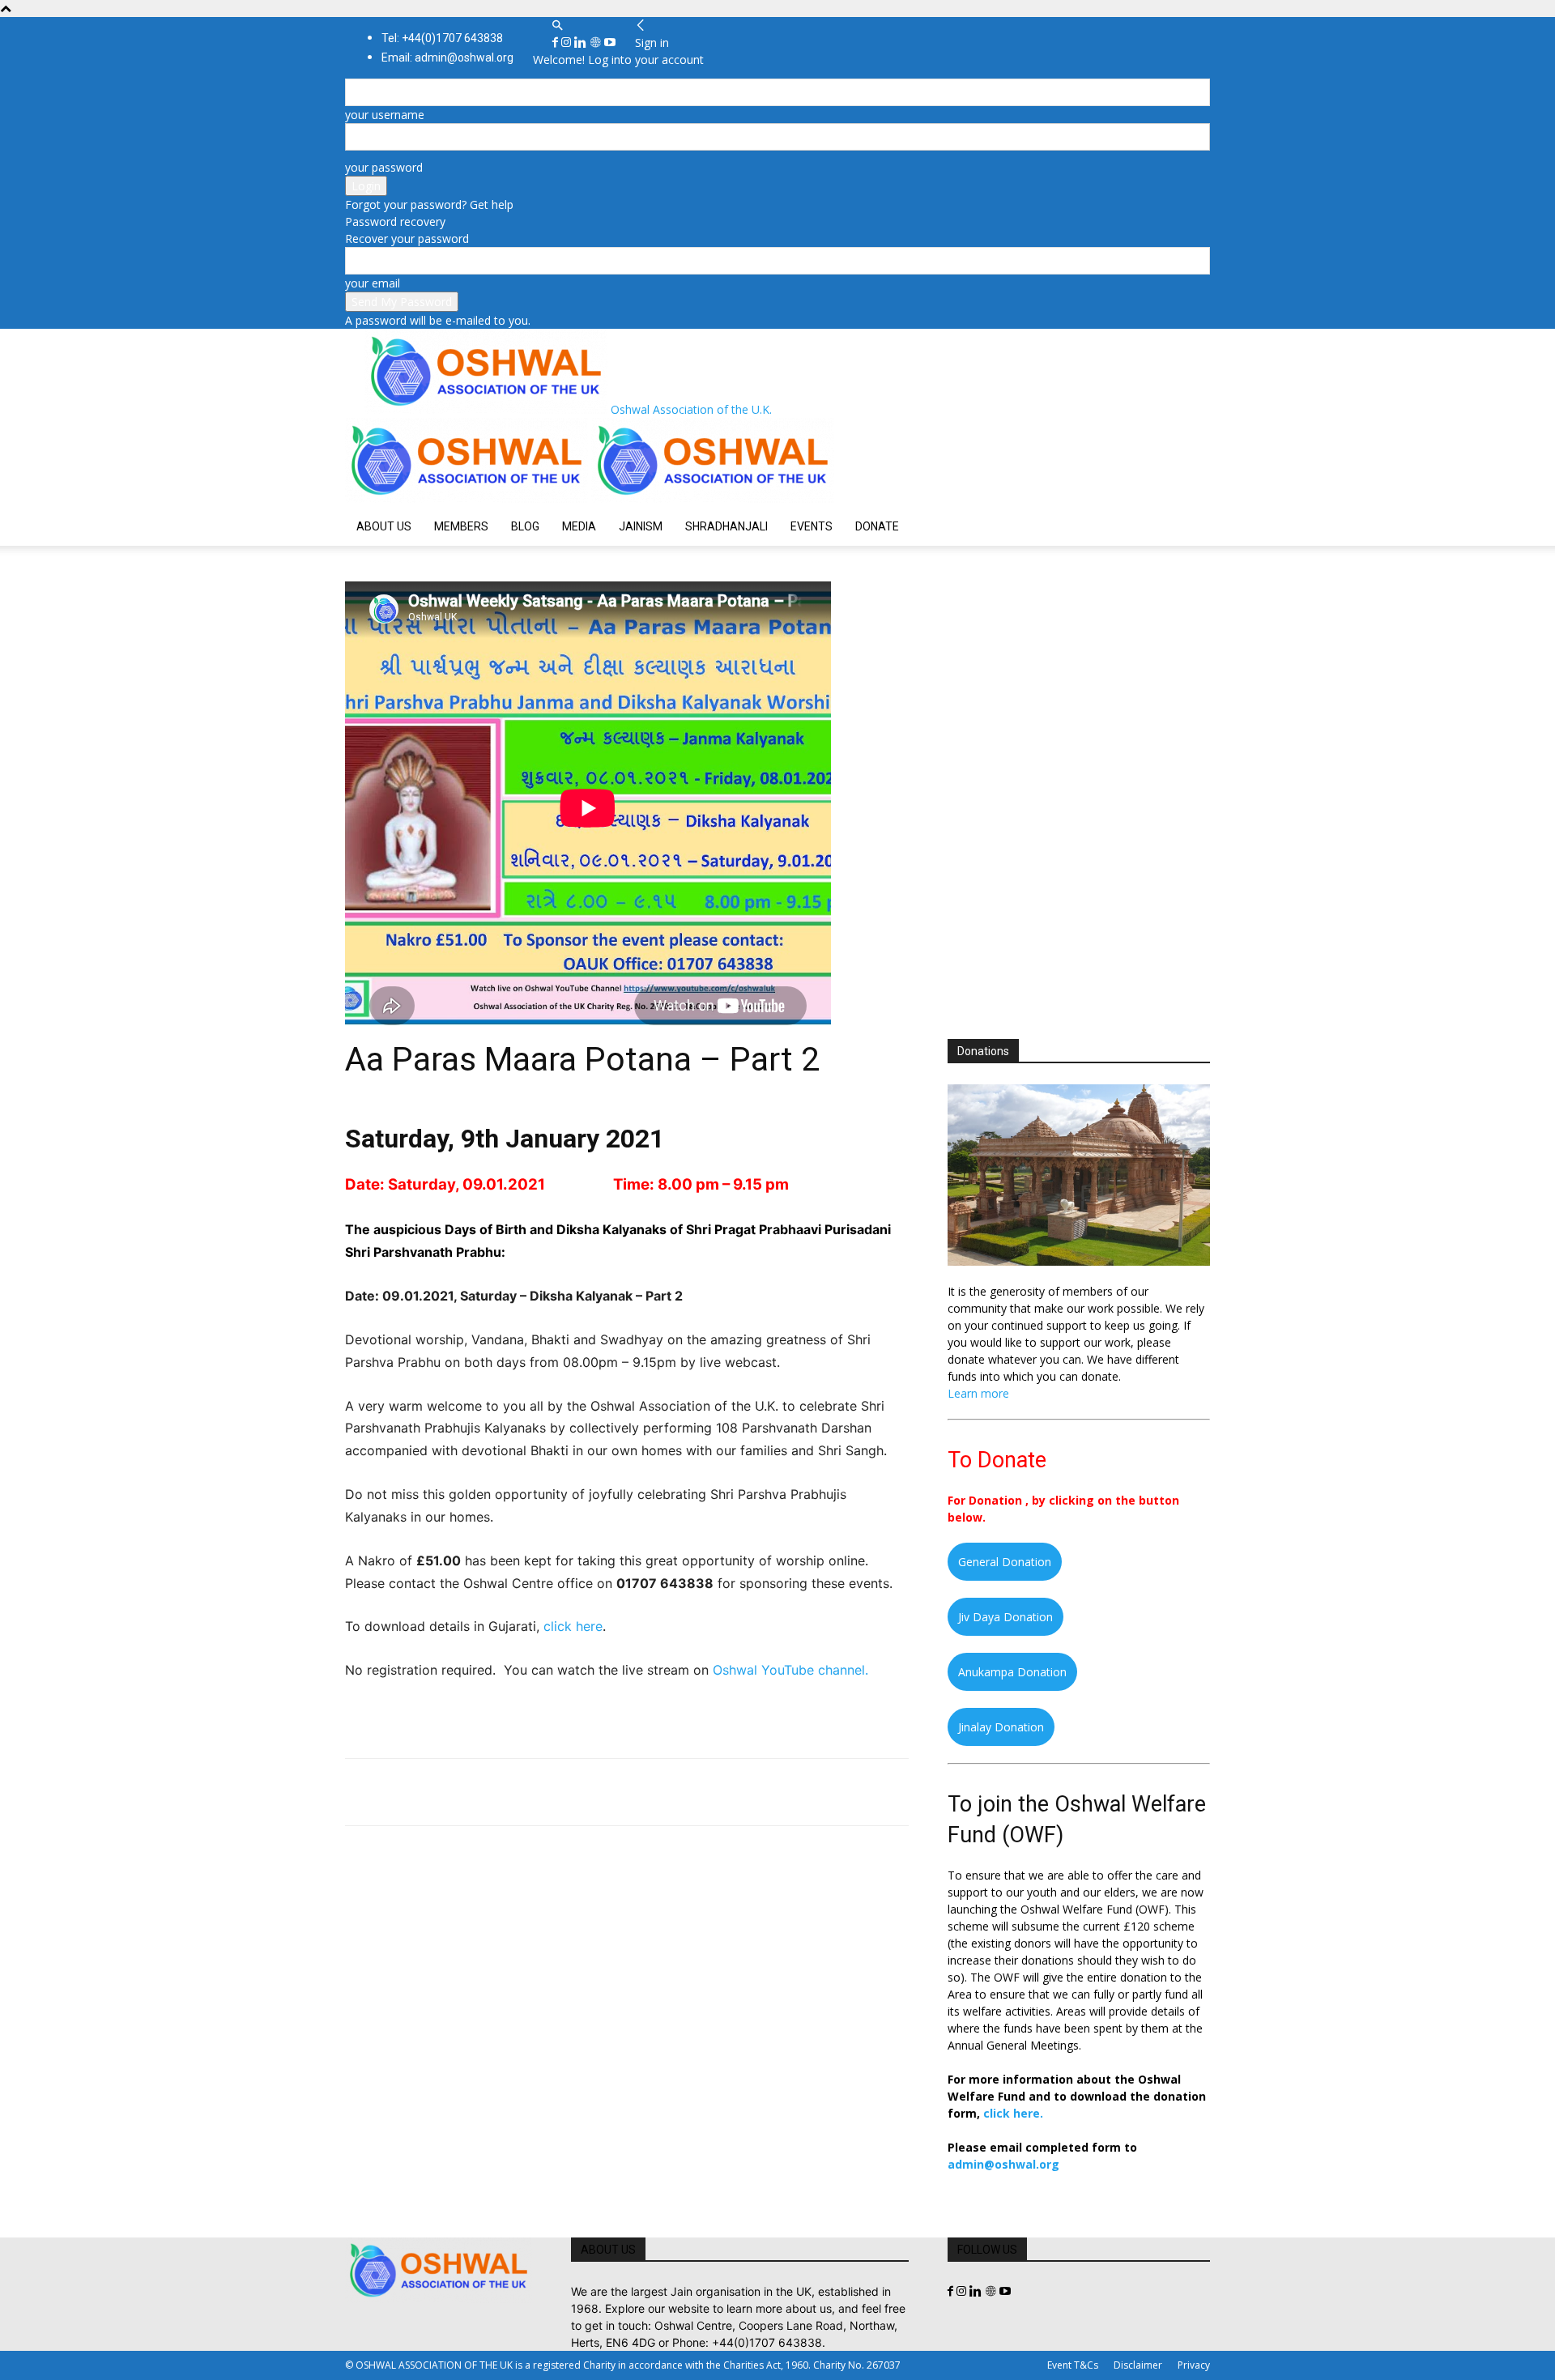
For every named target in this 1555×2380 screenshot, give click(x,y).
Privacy (1194, 2365)
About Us (384, 526)
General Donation (1005, 1562)
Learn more (978, 1393)
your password (384, 167)
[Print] (547, 1792)
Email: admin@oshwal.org (447, 57)
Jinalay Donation (1001, 1727)
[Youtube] (610, 43)
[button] (557, 26)
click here (573, 1626)
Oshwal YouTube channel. (790, 1670)
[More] (586, 1792)
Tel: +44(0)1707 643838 (442, 38)
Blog (525, 526)
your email (373, 283)
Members (461, 526)
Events (812, 526)
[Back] (641, 26)
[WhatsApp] (473, 1792)
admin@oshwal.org (1003, 2164)
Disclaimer (1138, 2365)
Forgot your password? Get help (429, 204)
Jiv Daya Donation (1005, 1617)
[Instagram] (568, 43)
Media (579, 526)
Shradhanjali (726, 526)
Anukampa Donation (1012, 1672)
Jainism (641, 526)
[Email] (510, 1792)
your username (385, 115)
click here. (1013, 2113)
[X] (398, 1792)
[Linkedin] (582, 43)
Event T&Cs (1073, 2365)
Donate (877, 526)
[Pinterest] (436, 1792)
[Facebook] (557, 43)
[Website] (597, 43)
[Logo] (468, 498)
